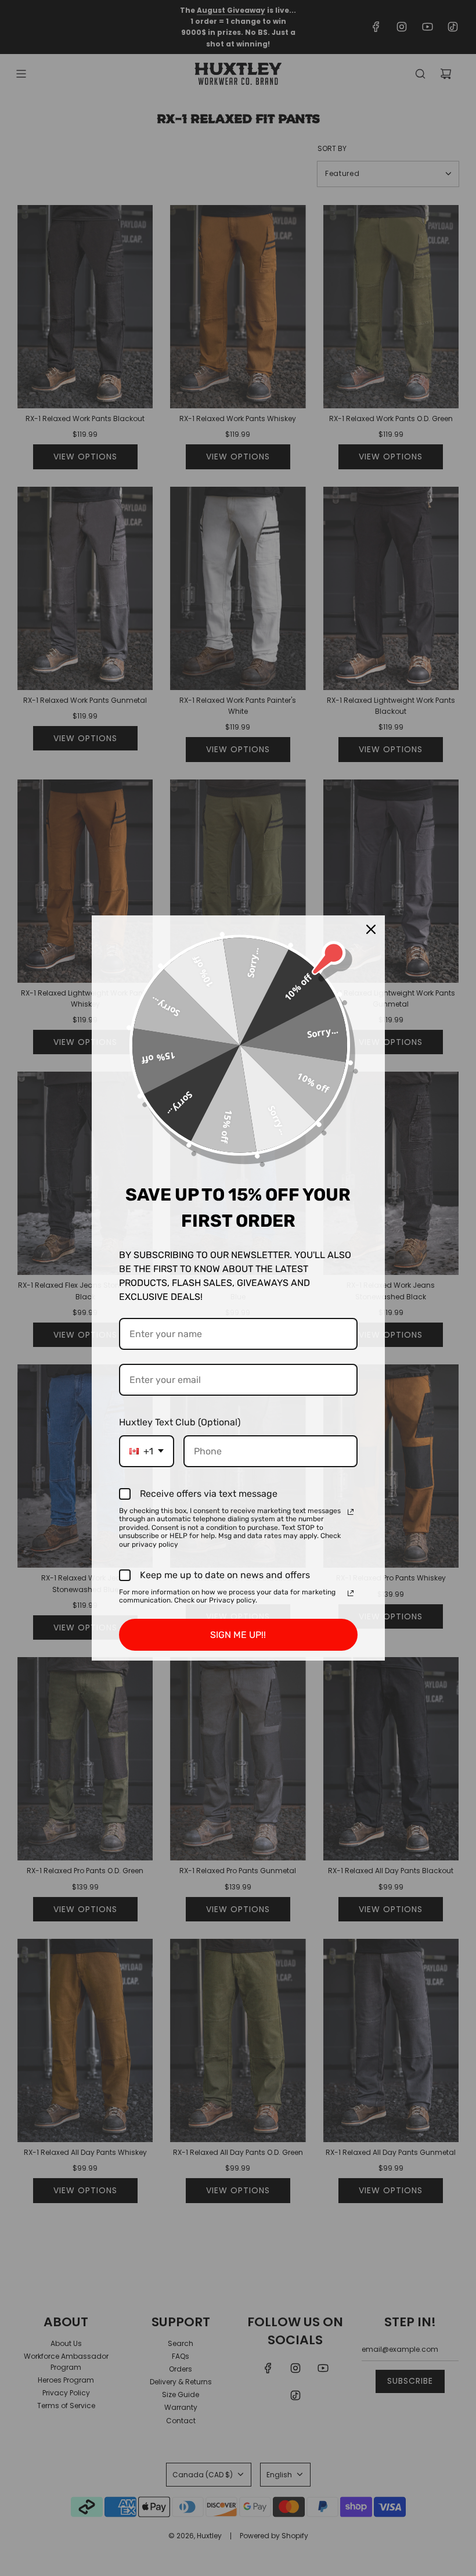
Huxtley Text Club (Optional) (180, 1422)
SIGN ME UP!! (238, 1635)
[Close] (371, 929)
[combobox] (147, 1451)
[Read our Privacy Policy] (351, 1512)
